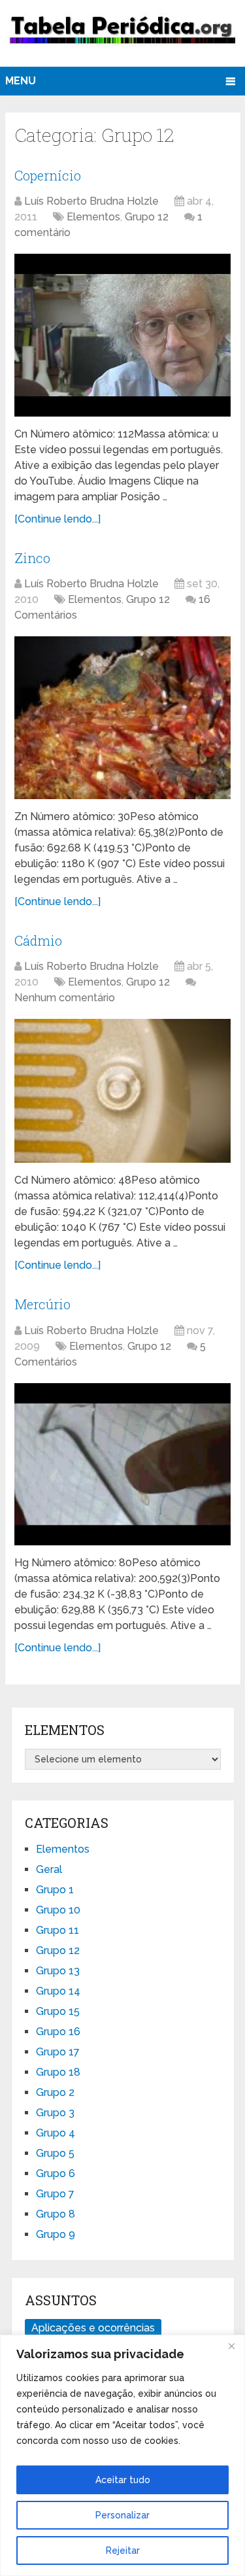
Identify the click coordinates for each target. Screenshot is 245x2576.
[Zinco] (122, 717)
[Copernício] (122, 335)
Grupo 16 (58, 2032)
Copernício (48, 175)
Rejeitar (123, 2550)
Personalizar (122, 2515)
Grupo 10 (58, 1910)
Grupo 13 (58, 1971)
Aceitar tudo (123, 2480)
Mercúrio (42, 1304)
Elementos (93, 217)
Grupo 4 (56, 2133)
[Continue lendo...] (57, 519)
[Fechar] (231, 2346)
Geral (49, 1869)
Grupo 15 (58, 2011)
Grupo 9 (56, 2234)
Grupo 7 (55, 2194)
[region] (122, 2455)
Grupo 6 (56, 2173)
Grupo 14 (58, 1991)
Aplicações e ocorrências (93, 2328)
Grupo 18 (58, 2072)
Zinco (32, 558)
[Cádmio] (122, 1091)
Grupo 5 (55, 2153)
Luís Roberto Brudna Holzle (91, 201)
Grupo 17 (58, 2052)
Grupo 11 (57, 1930)
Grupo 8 (56, 2214)
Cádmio (38, 940)
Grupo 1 (55, 1890)
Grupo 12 (147, 217)
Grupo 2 (55, 2092)
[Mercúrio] (122, 1464)
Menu (21, 81)
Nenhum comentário (65, 998)
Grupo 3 (55, 2113)
